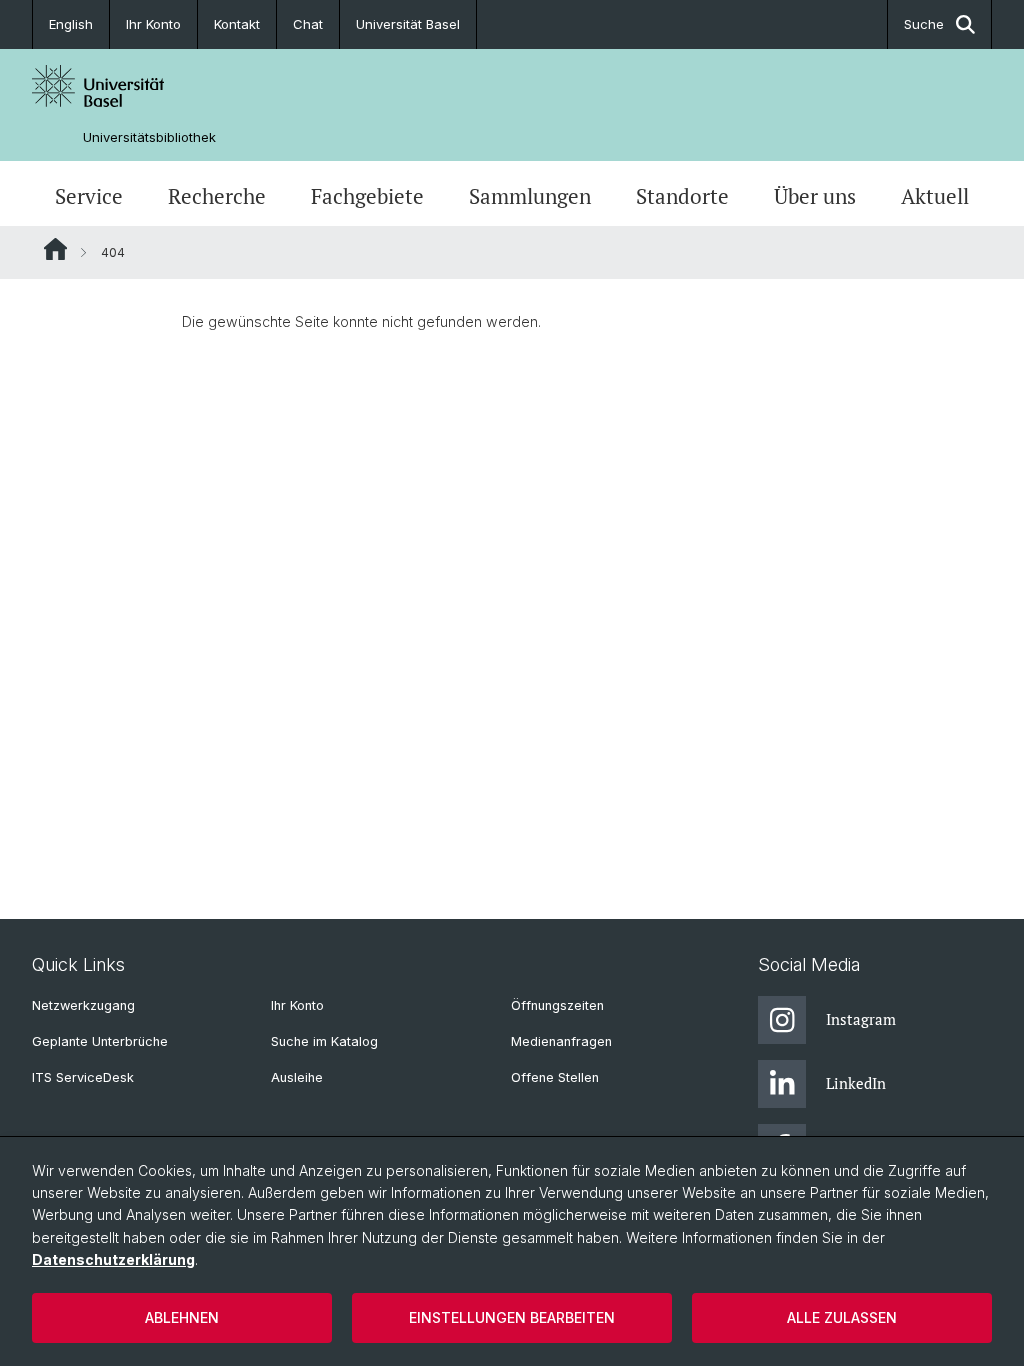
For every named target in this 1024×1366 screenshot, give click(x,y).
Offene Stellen (555, 1077)
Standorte (682, 196)
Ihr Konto (153, 24)
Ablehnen (182, 1317)
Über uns (815, 196)
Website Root (55, 249)
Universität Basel (408, 24)
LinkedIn (856, 1083)
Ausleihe (297, 1077)
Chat (308, 24)
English (71, 24)
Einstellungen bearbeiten (512, 1317)
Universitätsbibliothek (149, 137)
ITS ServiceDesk (83, 1077)
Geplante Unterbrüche (100, 1041)
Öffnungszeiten (557, 1005)
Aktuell (935, 196)
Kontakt (237, 24)
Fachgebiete (367, 196)
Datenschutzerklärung (113, 1259)
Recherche (217, 196)
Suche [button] (924, 24)
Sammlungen (530, 196)
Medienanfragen (561, 1041)
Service (89, 196)
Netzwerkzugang (83, 1005)
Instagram (861, 1019)
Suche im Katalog (324, 1041)
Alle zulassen (842, 1317)
